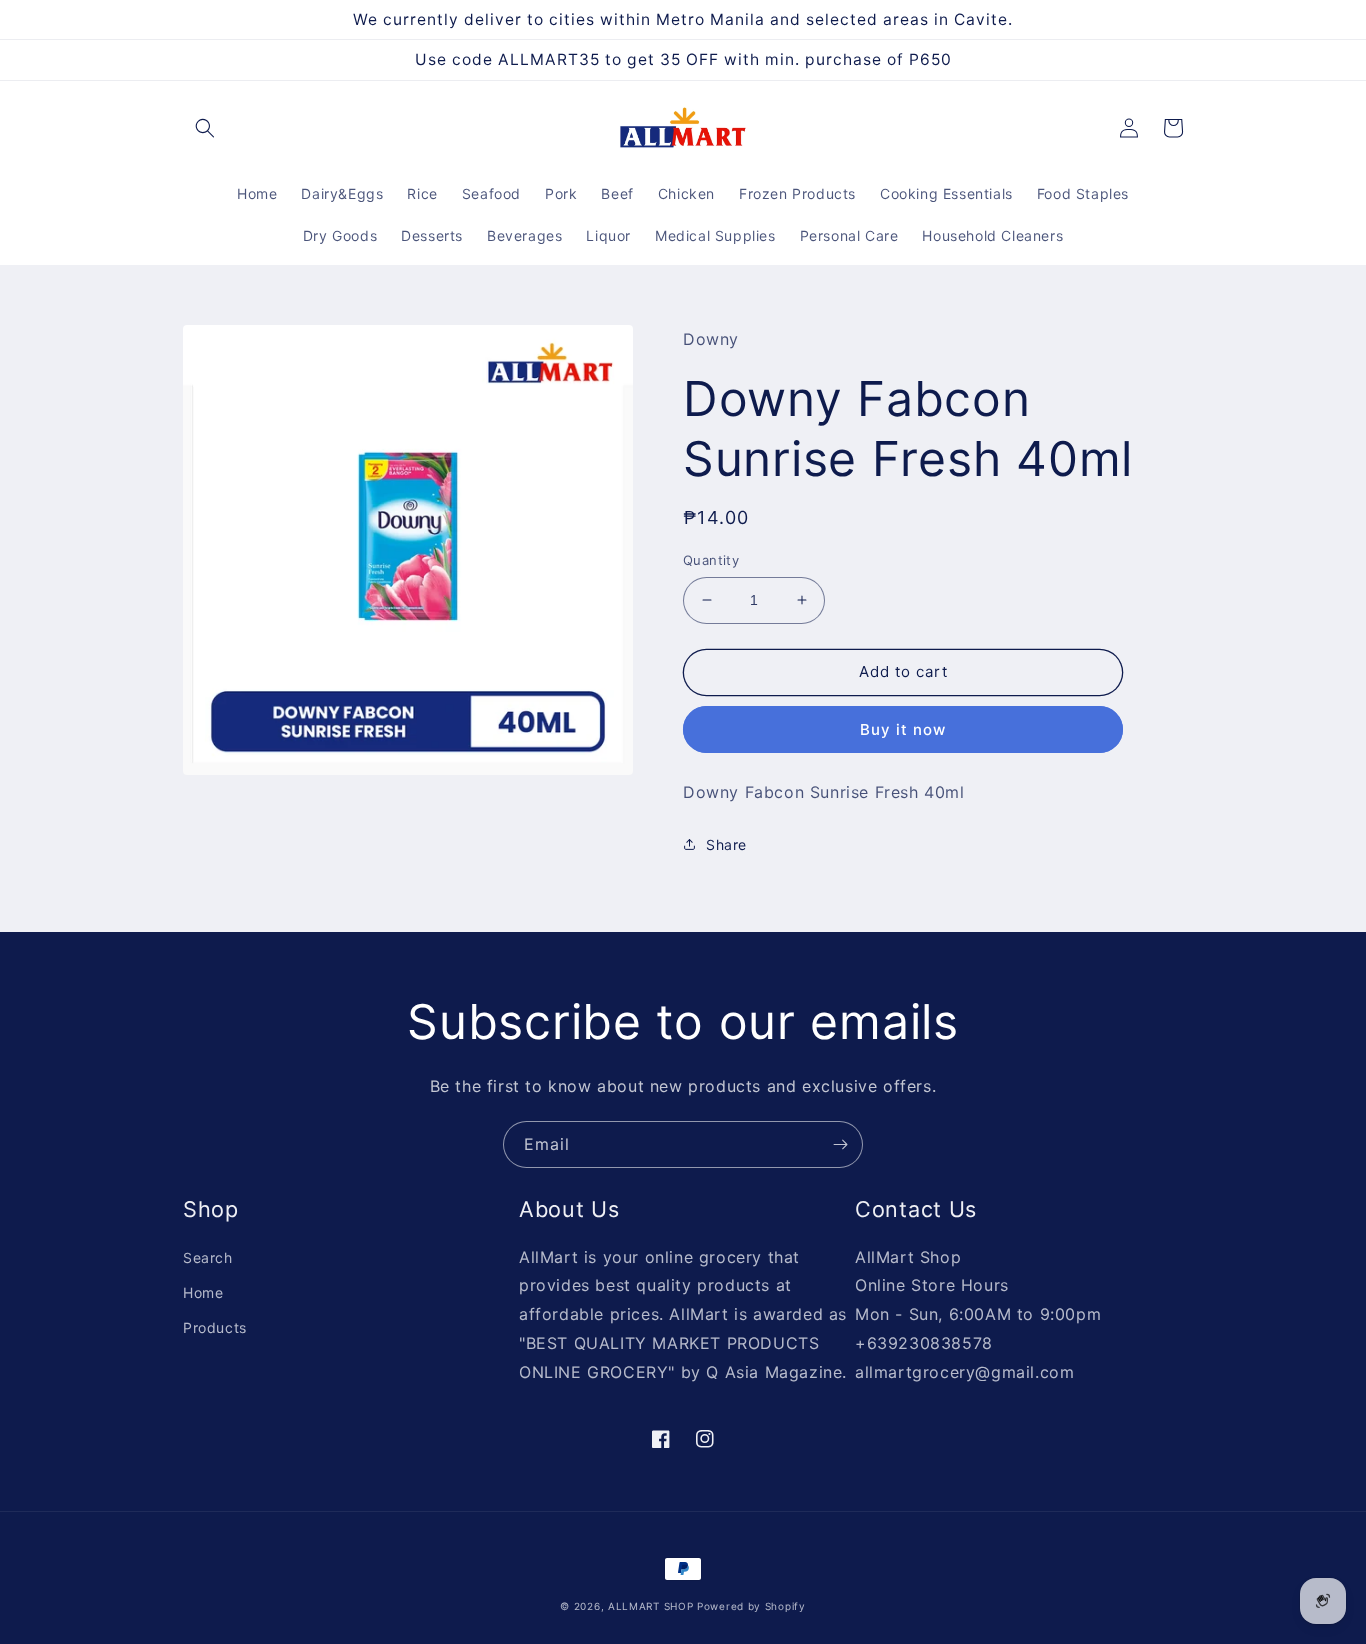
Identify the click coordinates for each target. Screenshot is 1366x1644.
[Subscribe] (840, 1144)
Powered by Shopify (751, 1606)
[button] (205, 128)
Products (215, 1327)
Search (208, 1257)
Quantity (711, 560)
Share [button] (726, 844)
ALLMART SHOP (650, 1606)
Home (203, 1292)
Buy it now (903, 729)
